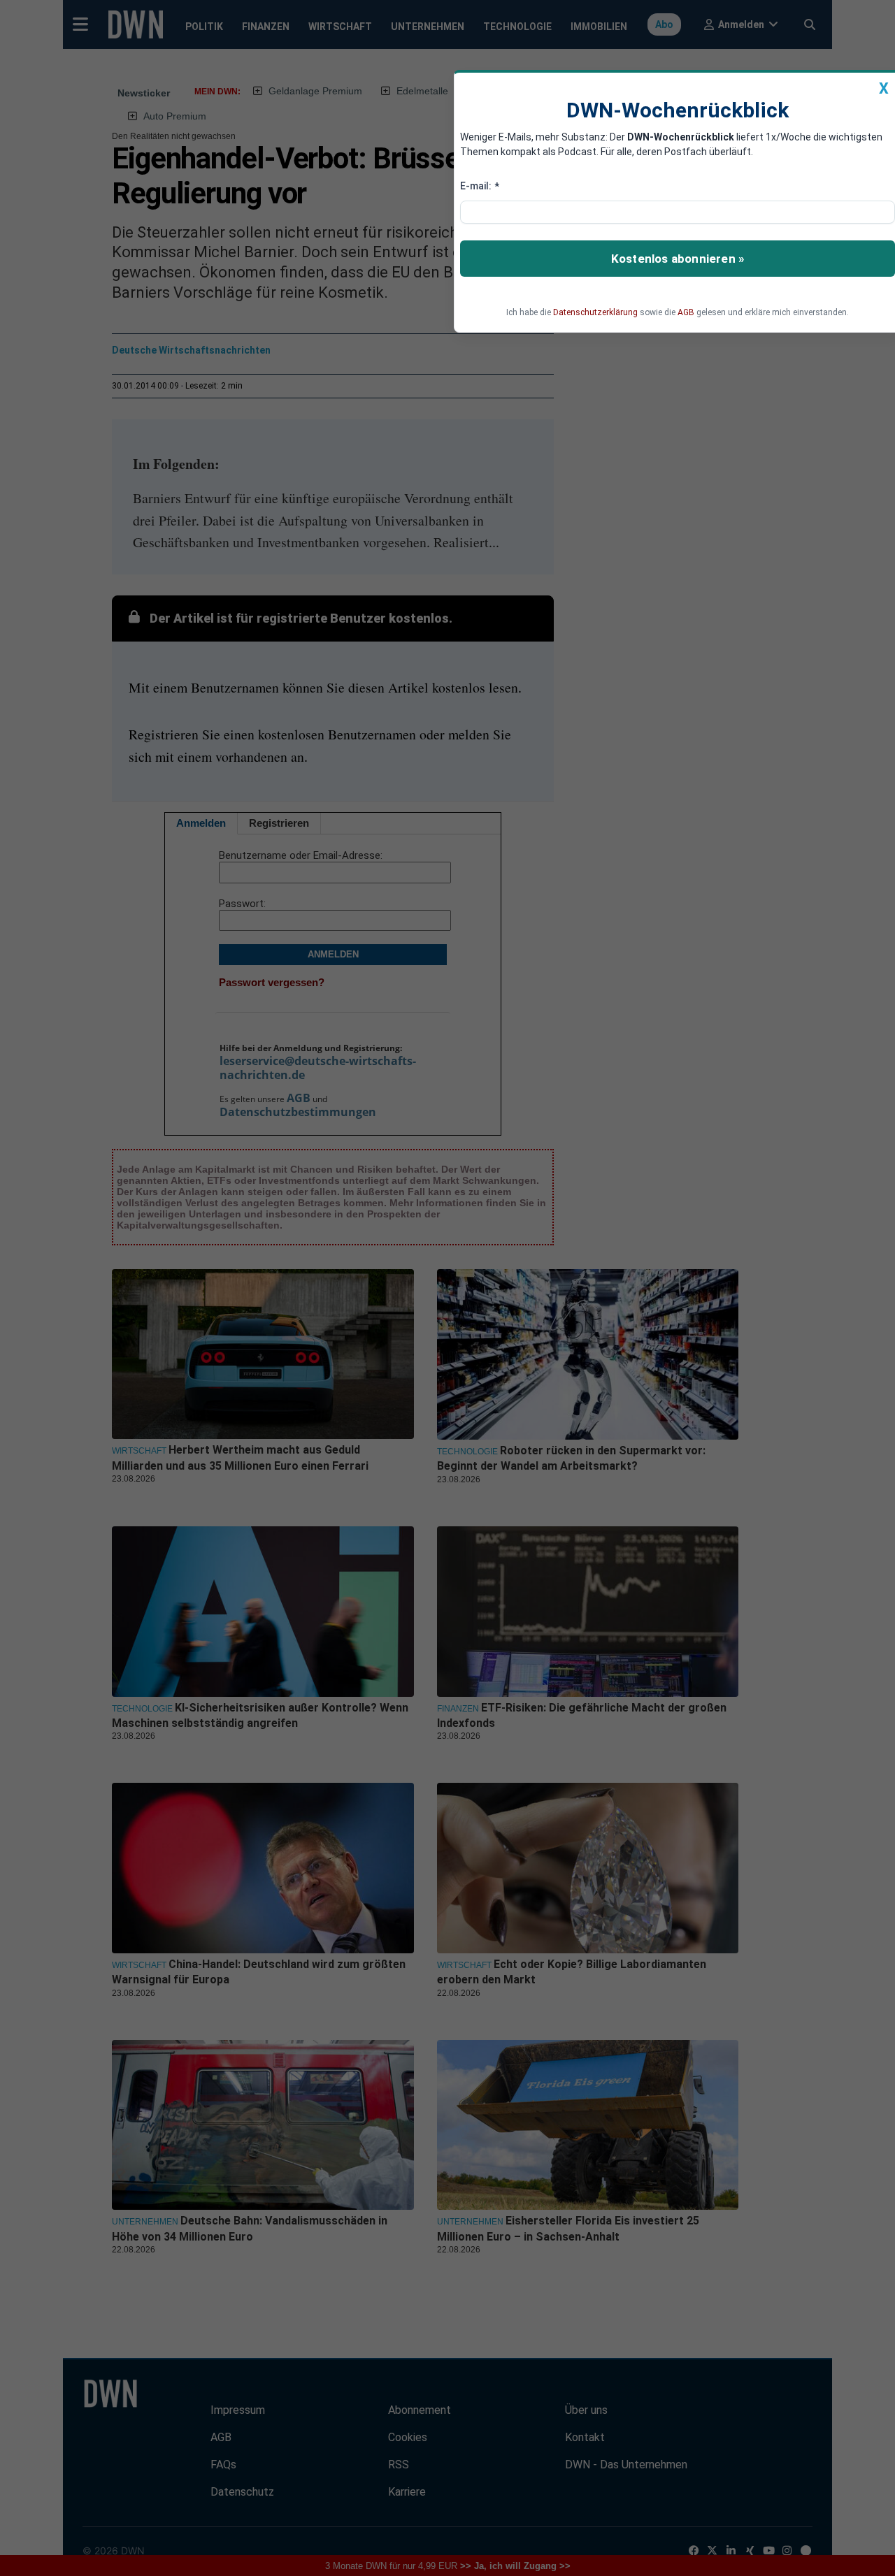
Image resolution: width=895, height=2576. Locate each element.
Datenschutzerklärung (595, 312)
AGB (686, 312)
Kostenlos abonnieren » (678, 259)
